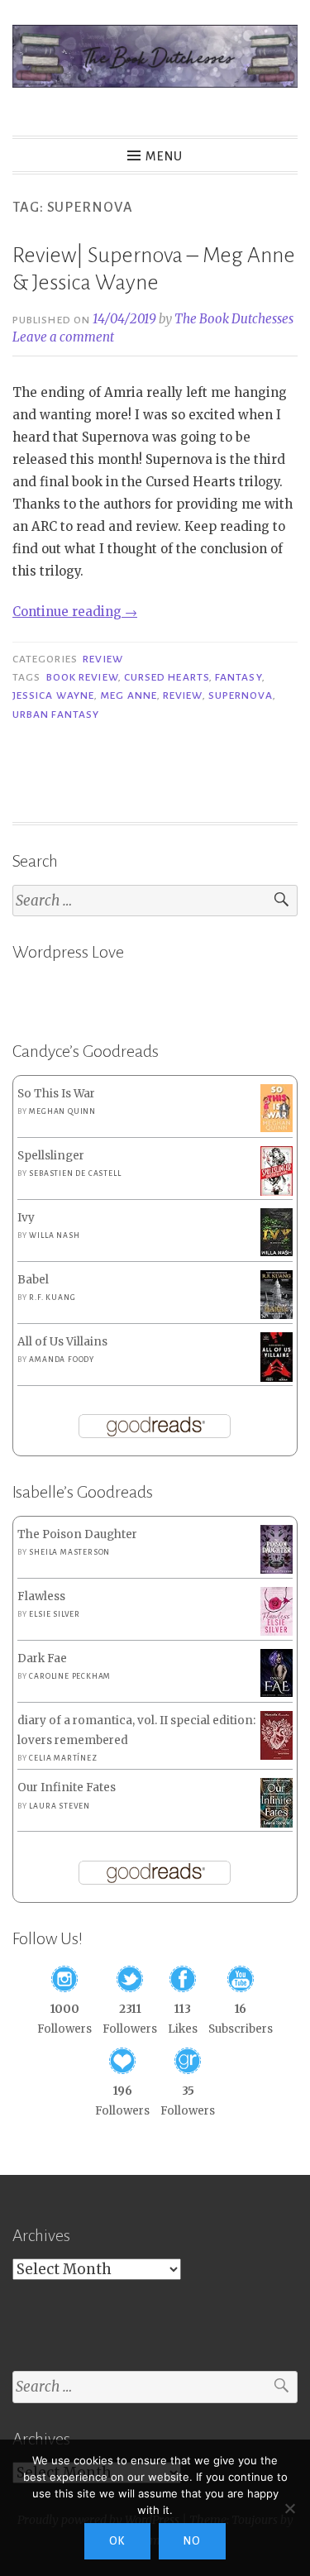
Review (103, 659)
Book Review (82, 677)
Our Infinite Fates (67, 1787)
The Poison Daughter (77, 1534)
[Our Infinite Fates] (277, 1824)
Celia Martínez (63, 1758)
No (192, 2541)
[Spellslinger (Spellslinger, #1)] (277, 1193)
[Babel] (277, 1315)
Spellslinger (51, 1156)
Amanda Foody (62, 1360)
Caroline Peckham (70, 1676)
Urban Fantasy (56, 714)
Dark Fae (42, 1658)
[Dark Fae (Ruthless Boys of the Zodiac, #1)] (277, 1693)
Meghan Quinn (62, 1111)
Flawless (41, 1596)
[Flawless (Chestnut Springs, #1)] (277, 1632)
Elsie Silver (55, 1614)
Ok (117, 2541)
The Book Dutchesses (234, 319)
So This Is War (56, 1094)
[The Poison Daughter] (277, 1570)
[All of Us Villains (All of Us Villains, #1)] (277, 1379)
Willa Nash (54, 1235)
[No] (289, 2508)
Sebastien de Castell (75, 1173)
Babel (33, 1280)
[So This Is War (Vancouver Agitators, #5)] (277, 1128)
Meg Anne (129, 695)
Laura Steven (60, 1806)
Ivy (26, 1218)
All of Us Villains (62, 1342)
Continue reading (75, 612)
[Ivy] (277, 1252)
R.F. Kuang (52, 1298)
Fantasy (238, 677)
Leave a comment (63, 337)
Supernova (241, 695)
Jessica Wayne (53, 695)
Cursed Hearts (167, 677)
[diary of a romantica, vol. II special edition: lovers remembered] (277, 1756)
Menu (164, 156)
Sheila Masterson (69, 1552)
